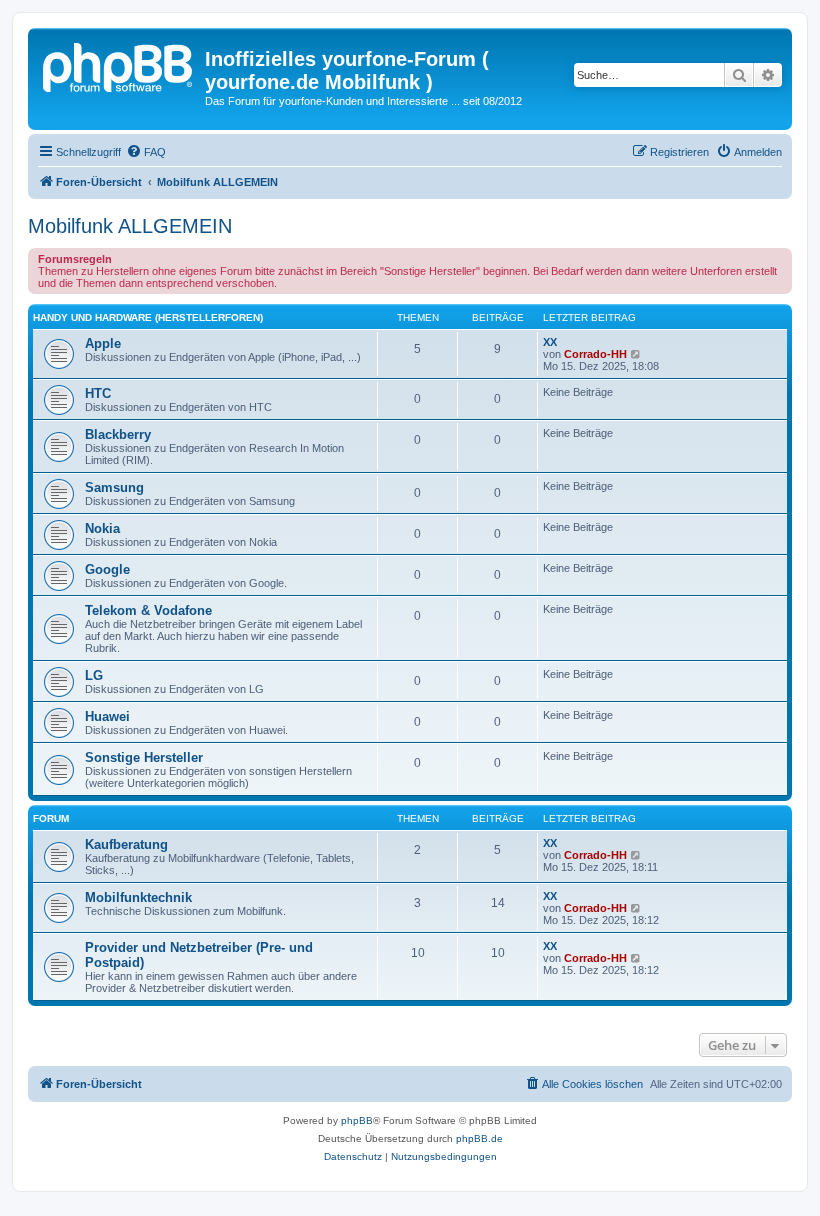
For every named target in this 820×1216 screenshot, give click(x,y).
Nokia (102, 528)
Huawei (107, 716)
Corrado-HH (595, 354)
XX (550, 342)
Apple (103, 343)
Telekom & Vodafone (148, 610)
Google (107, 569)
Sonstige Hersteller (144, 757)
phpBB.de (479, 1138)
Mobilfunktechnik (138, 897)
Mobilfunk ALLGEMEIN (130, 226)
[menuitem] (146, 152)
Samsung (114, 487)
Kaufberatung (126, 844)
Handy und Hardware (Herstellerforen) (148, 317)
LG (94, 675)
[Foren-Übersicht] (119, 65)
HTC (98, 393)
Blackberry (118, 434)
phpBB (357, 1120)
